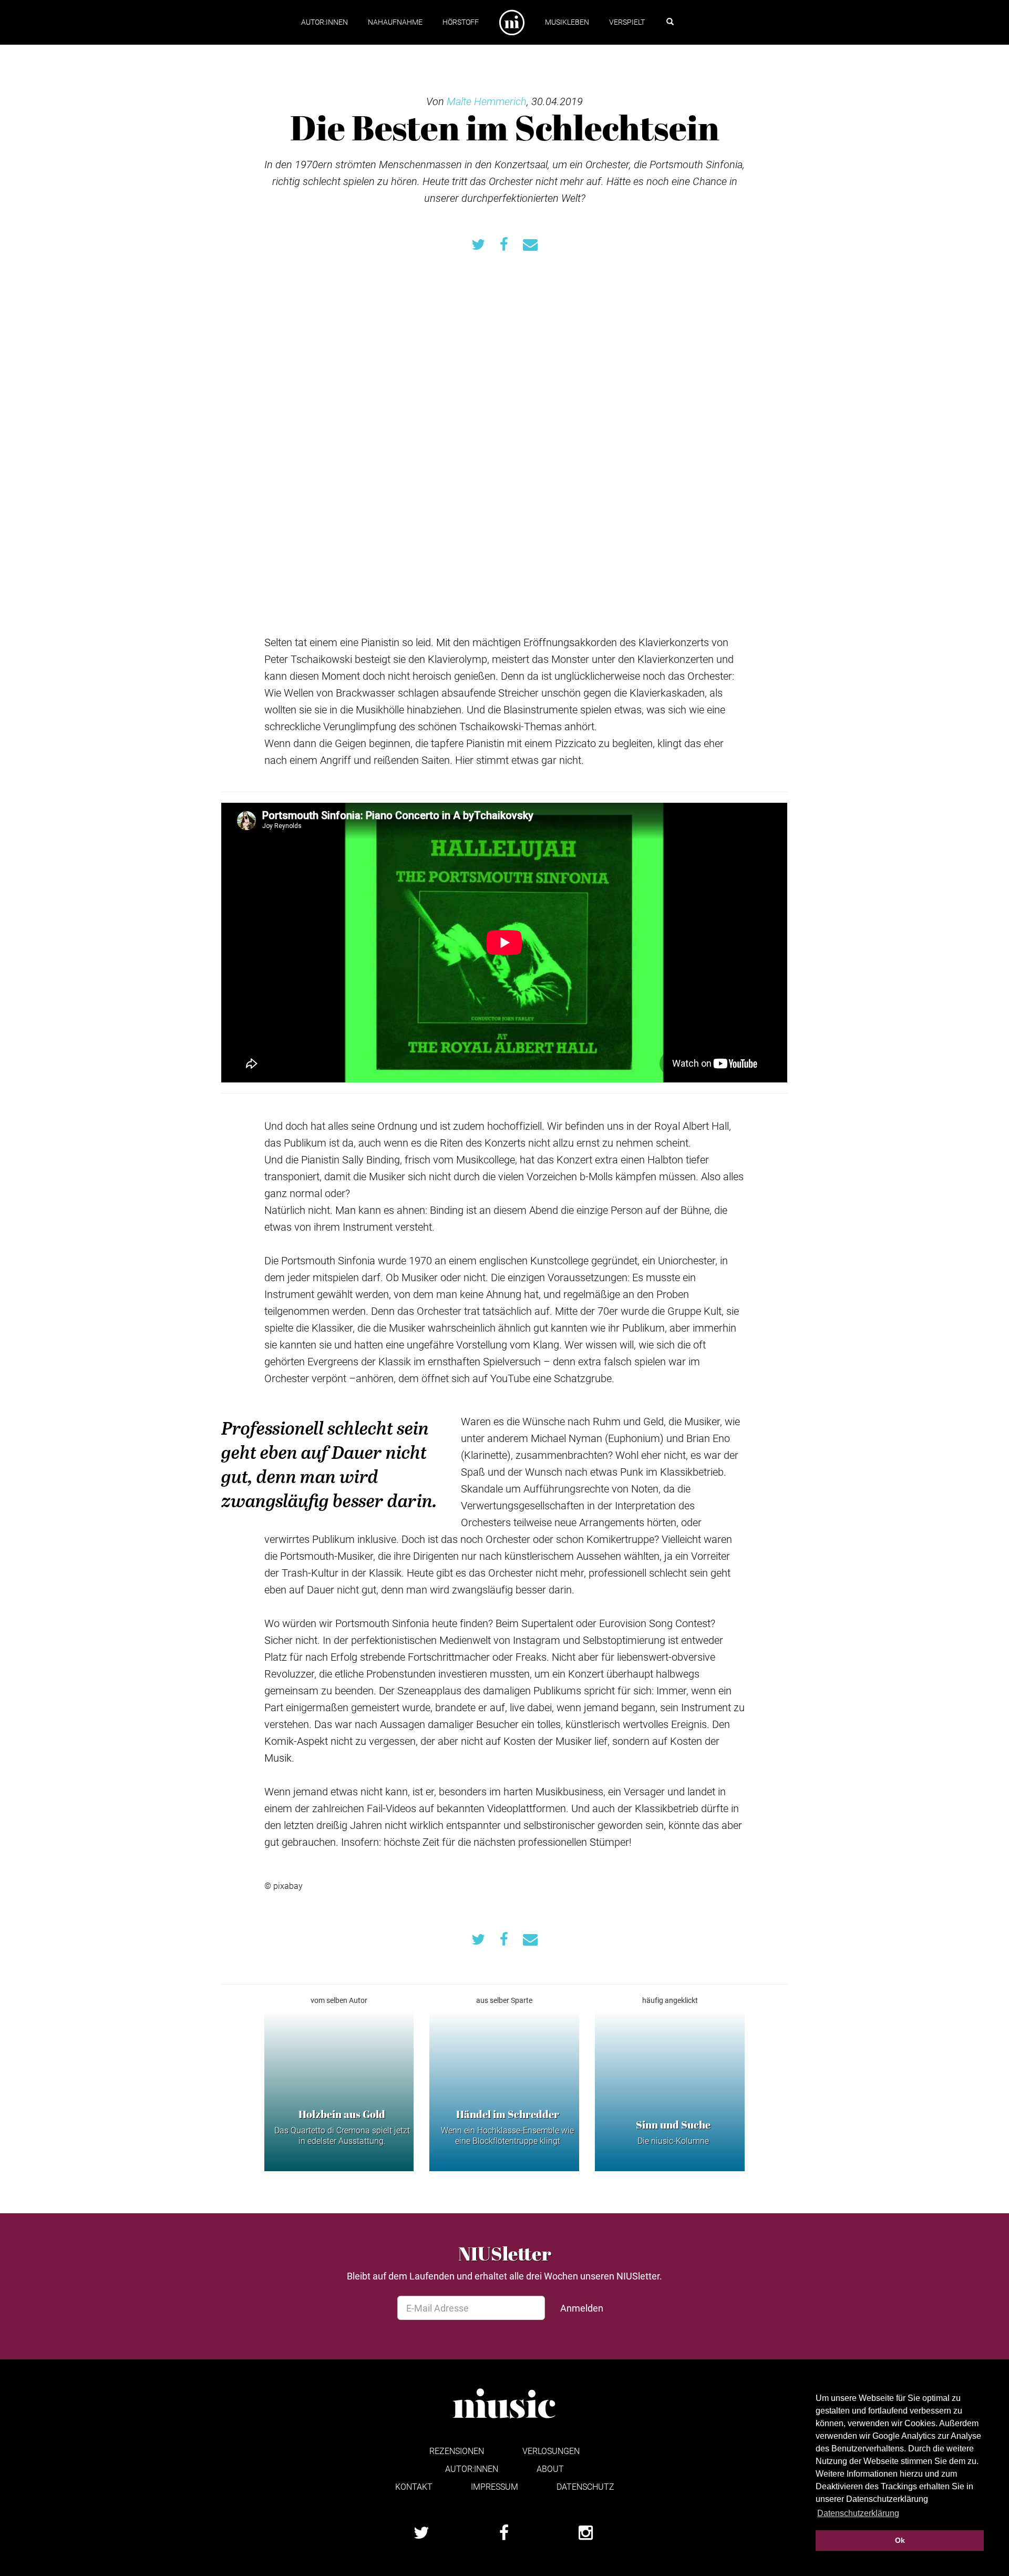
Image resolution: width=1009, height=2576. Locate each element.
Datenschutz (585, 2486)
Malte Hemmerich (487, 101)
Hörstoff (461, 22)
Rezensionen (457, 2451)
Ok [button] (900, 2540)
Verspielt (627, 22)
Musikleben (567, 22)
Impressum (495, 2486)
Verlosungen (551, 2451)
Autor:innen (325, 22)
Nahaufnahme (395, 22)
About (550, 2468)
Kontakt (414, 2486)
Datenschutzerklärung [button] (858, 2513)
